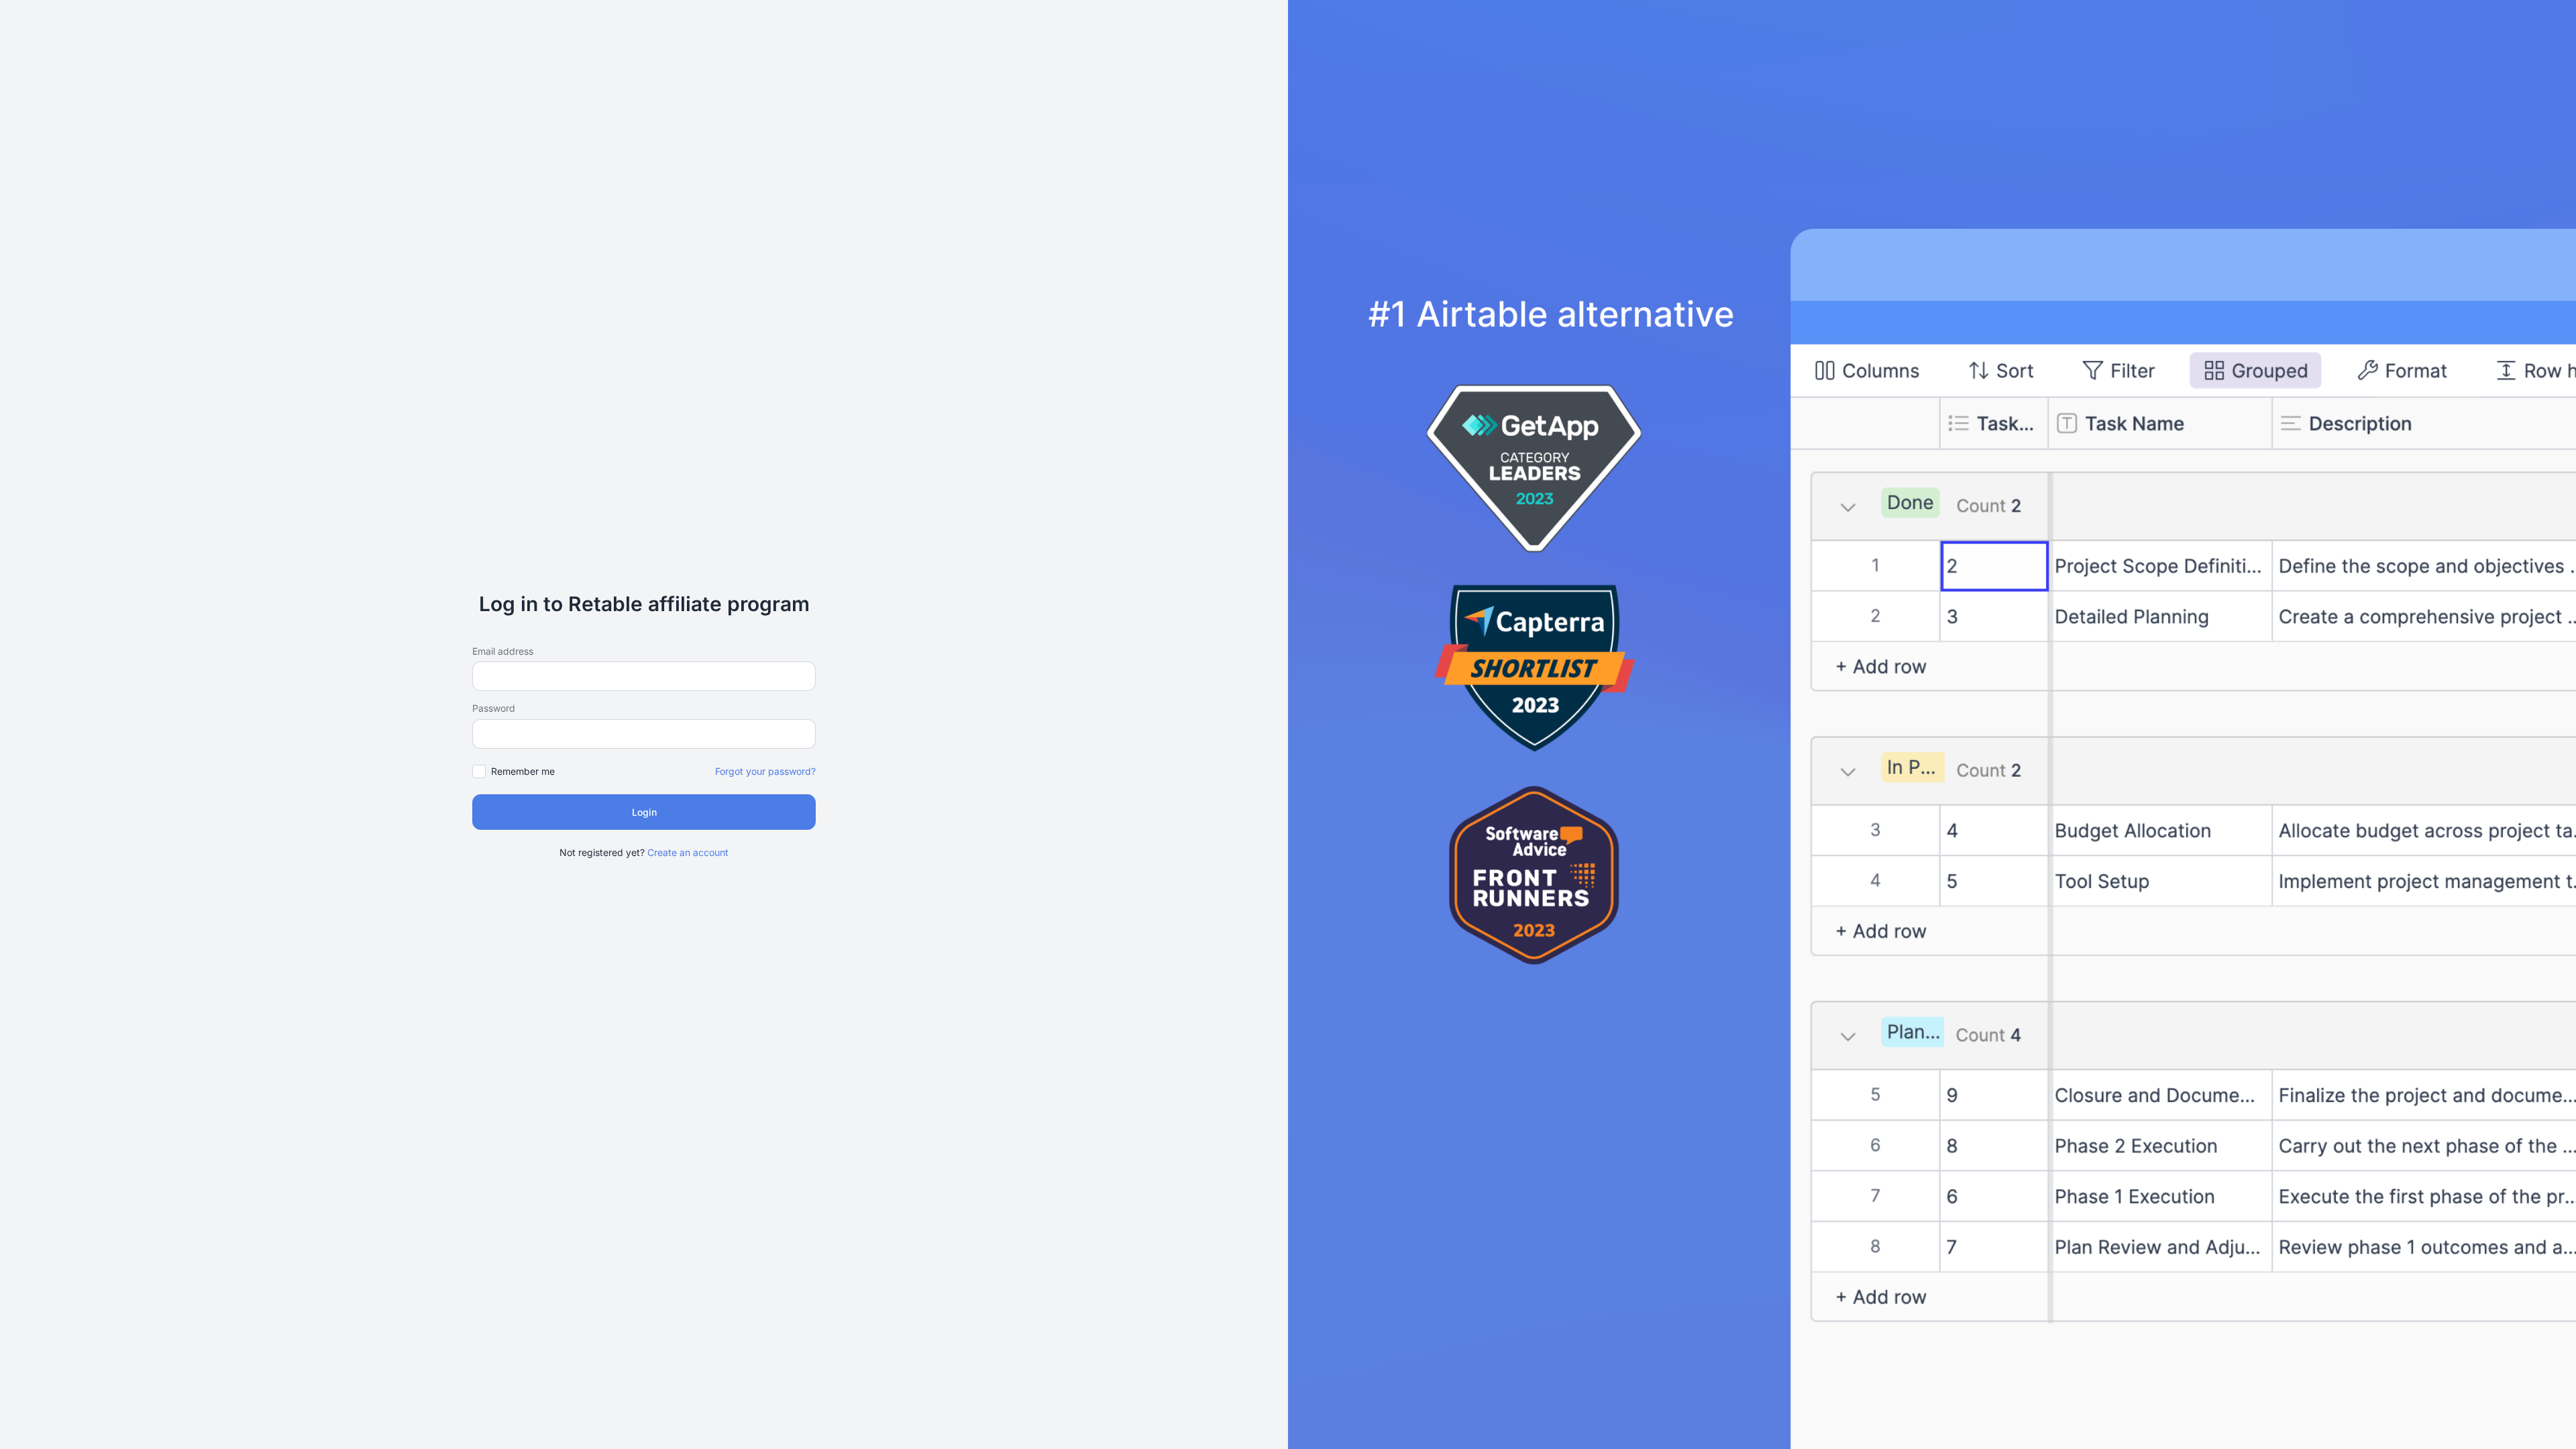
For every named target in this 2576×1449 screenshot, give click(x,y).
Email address (503, 651)
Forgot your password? (765, 771)
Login (644, 812)
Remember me (523, 771)
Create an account (688, 852)
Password (494, 708)
